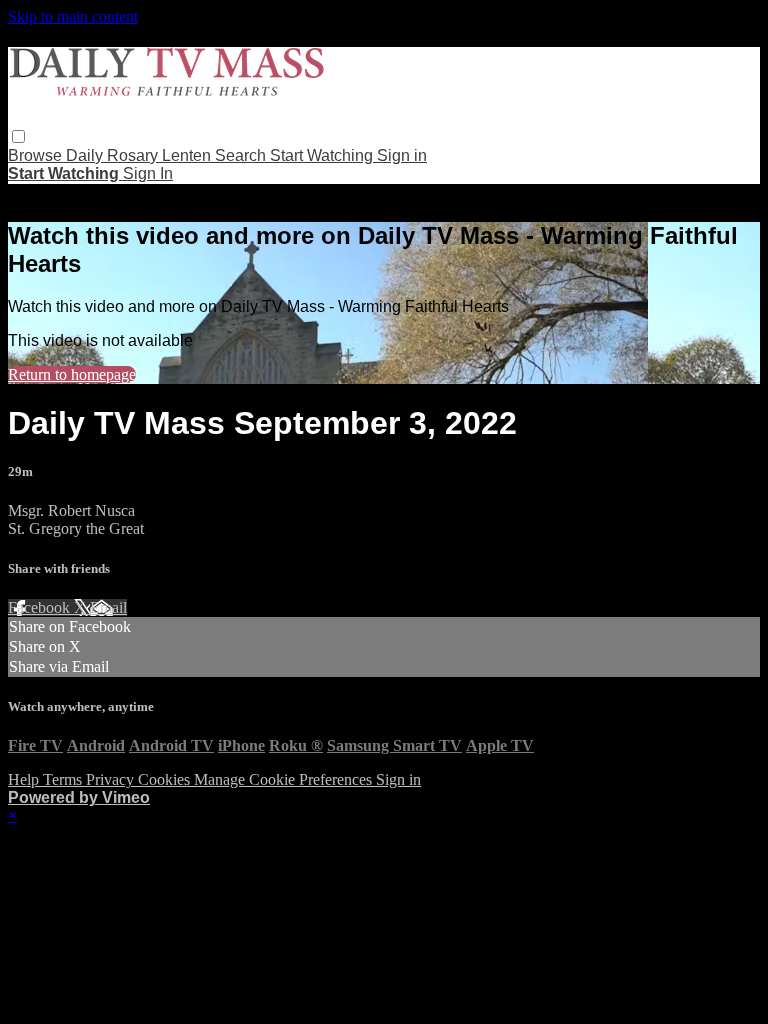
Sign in (402, 155)
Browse (37, 155)
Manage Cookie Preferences (285, 779)
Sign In (148, 173)
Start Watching (323, 155)
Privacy (112, 779)
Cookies (166, 779)
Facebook (41, 607)
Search (242, 155)
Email (108, 607)
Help (25, 779)
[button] (18, 136)
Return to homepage (72, 374)
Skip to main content (73, 16)
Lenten (188, 155)
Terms (64, 779)
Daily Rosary (114, 155)
